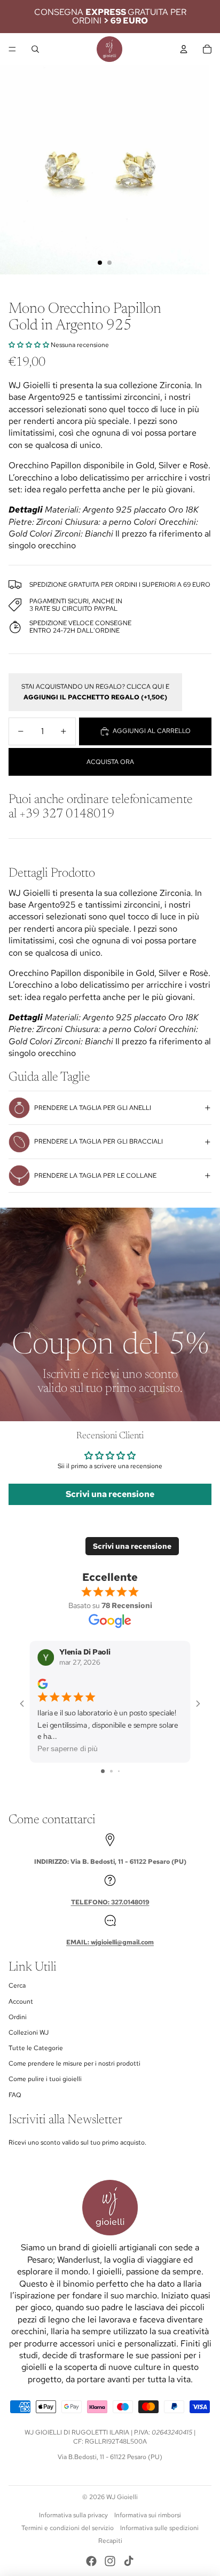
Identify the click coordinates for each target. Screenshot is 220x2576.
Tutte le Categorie (36, 2048)
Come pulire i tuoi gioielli (45, 2079)
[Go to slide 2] (111, 1771)
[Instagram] (110, 2561)
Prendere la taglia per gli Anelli (93, 1108)
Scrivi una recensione (110, 1494)
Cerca (17, 1986)
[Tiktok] (129, 2561)
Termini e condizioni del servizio (68, 2528)
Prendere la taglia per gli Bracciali (99, 1141)
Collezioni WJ (29, 2033)
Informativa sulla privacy (73, 2515)
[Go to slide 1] (103, 1771)
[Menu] (12, 49)
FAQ (15, 2095)
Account (21, 2002)
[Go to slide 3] (119, 1771)
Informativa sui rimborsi (148, 2515)
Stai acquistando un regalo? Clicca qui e (95, 692)
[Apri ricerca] (35, 49)
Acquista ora (110, 762)
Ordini (18, 2017)
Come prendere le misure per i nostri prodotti (74, 2063)
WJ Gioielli (122, 2497)
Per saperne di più (68, 1749)
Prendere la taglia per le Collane (95, 1176)
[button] (29, 345)
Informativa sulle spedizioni (159, 2528)
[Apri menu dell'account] (184, 49)
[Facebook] (91, 2561)
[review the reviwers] (42, 1684)
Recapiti (110, 2541)
